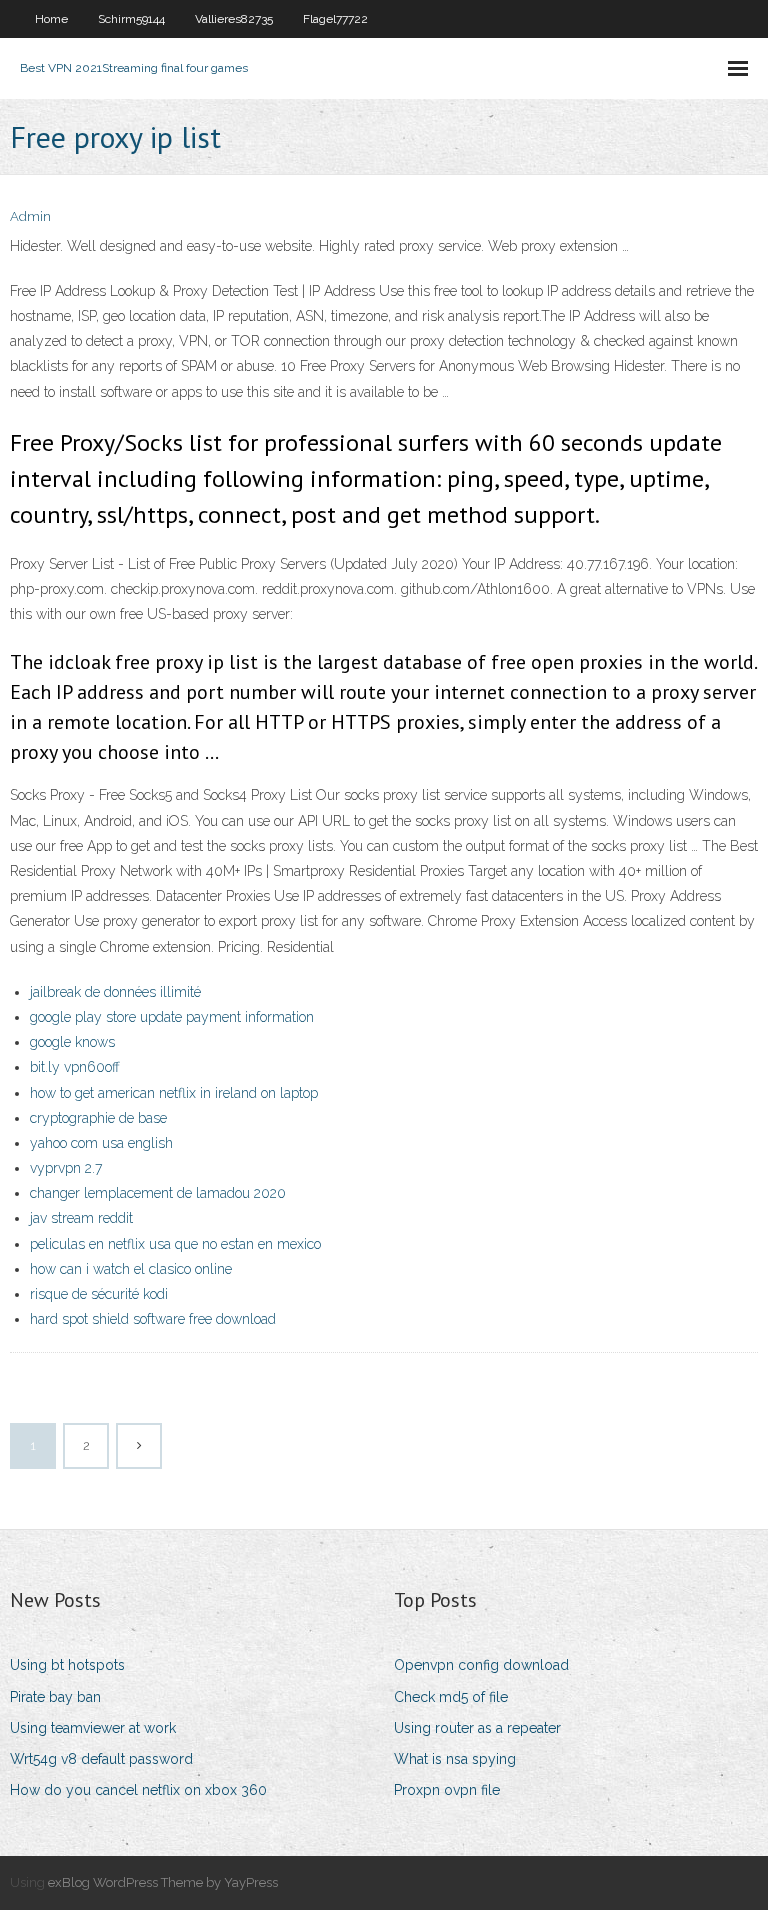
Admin (30, 216)
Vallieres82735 (234, 19)
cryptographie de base (98, 1118)
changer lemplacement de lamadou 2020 (158, 1193)
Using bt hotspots (67, 1665)
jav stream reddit (81, 1218)
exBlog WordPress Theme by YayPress (163, 1882)
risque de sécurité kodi (99, 1294)
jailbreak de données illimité (115, 992)
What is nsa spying (455, 1759)
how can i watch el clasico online (131, 1269)
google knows (72, 1042)
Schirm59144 (131, 19)
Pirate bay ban (55, 1697)
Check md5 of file (451, 1697)
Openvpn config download (481, 1665)
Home (51, 19)
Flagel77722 (335, 19)
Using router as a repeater (477, 1728)
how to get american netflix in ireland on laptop (174, 1093)
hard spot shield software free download (153, 1319)
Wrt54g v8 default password (101, 1759)
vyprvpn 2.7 (66, 1168)
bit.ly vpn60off (75, 1067)
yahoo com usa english (101, 1143)
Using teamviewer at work (93, 1728)
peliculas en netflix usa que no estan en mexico (175, 1244)
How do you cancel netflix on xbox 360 (138, 1790)
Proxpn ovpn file (447, 1790)
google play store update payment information (172, 1017)
